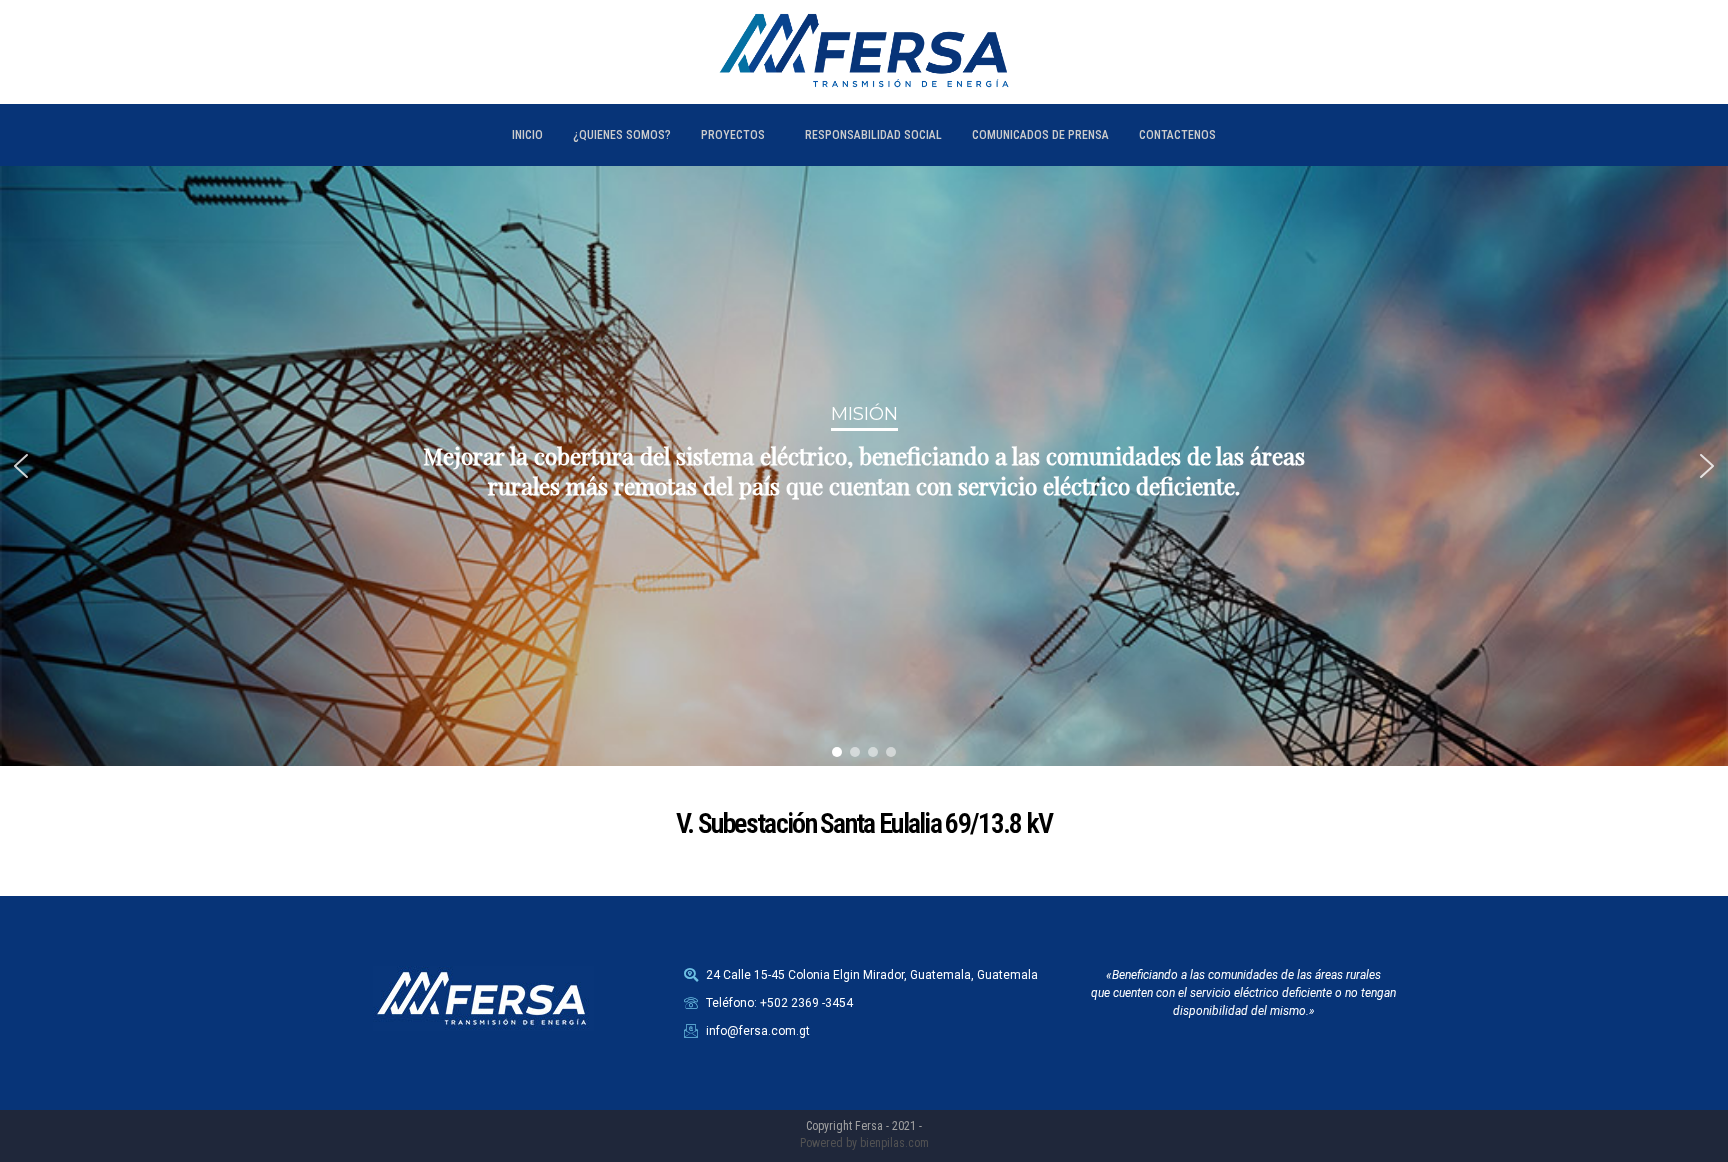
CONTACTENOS (1177, 135)
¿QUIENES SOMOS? (622, 135)
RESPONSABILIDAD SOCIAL (873, 135)
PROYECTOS (733, 135)
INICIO (527, 135)
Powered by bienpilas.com (864, 1143)
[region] (864, 466)
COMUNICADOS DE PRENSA (1040, 135)
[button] (21, 466)
